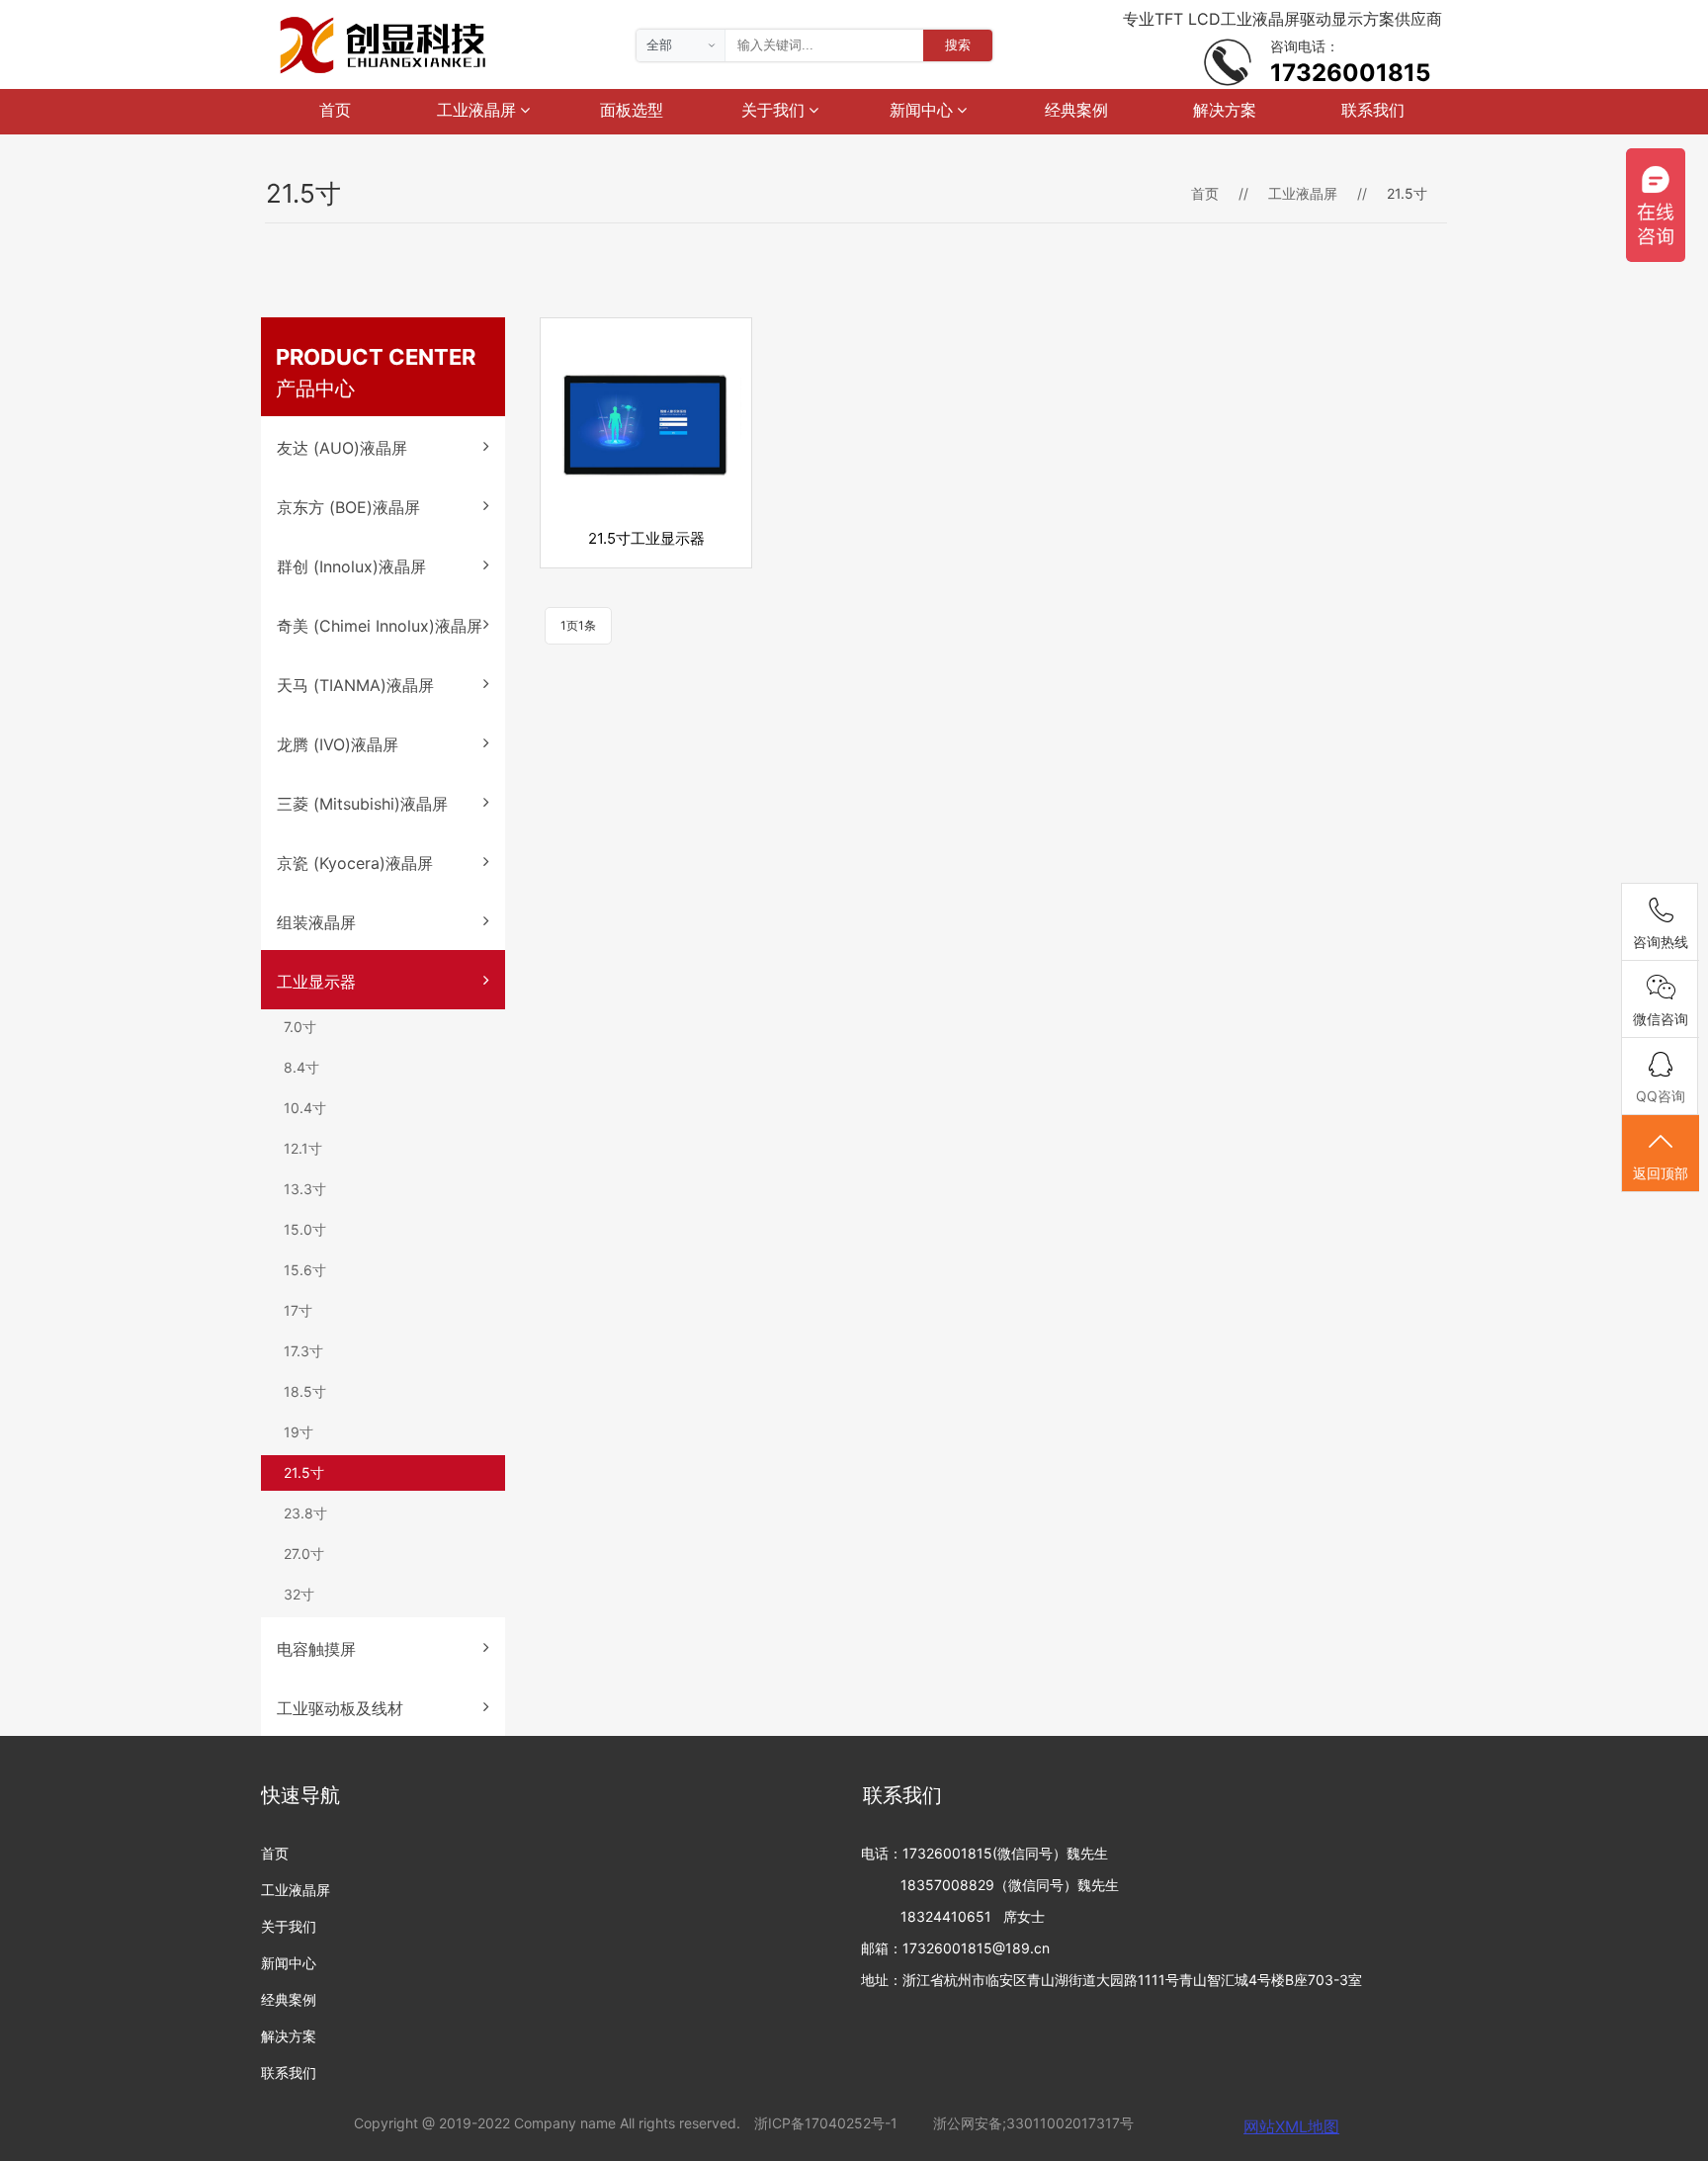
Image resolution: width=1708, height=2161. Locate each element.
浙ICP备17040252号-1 (826, 2123)
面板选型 (632, 110)
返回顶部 (1661, 1173)
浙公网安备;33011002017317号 (1033, 2123)
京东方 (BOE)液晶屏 (348, 507)
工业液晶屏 (478, 110)
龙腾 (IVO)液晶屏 (338, 744)
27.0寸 (304, 1554)
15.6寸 (305, 1270)
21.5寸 (304, 1472)
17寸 (298, 1310)
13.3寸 (305, 1189)
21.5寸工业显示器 (646, 538)
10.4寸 (305, 1108)
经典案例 (1076, 110)
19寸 (299, 1432)
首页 (335, 110)
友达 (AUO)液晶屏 (342, 448)
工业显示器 (316, 982)
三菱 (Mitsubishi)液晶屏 (362, 804)
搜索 (958, 44)
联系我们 (1373, 110)
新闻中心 (923, 110)
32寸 (299, 1594)
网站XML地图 (1291, 2126)
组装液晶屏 (316, 922)
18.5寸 (305, 1391)
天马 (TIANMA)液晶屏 (355, 685)
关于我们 (775, 110)
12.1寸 (303, 1148)
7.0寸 (300, 1027)
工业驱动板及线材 (340, 1708)
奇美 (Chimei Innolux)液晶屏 (380, 626)
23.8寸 (305, 1513)
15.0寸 (305, 1229)
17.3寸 (303, 1351)
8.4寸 (301, 1067)
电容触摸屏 (316, 1649)
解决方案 (1225, 110)
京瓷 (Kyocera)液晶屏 (355, 863)
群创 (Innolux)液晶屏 (351, 566)
